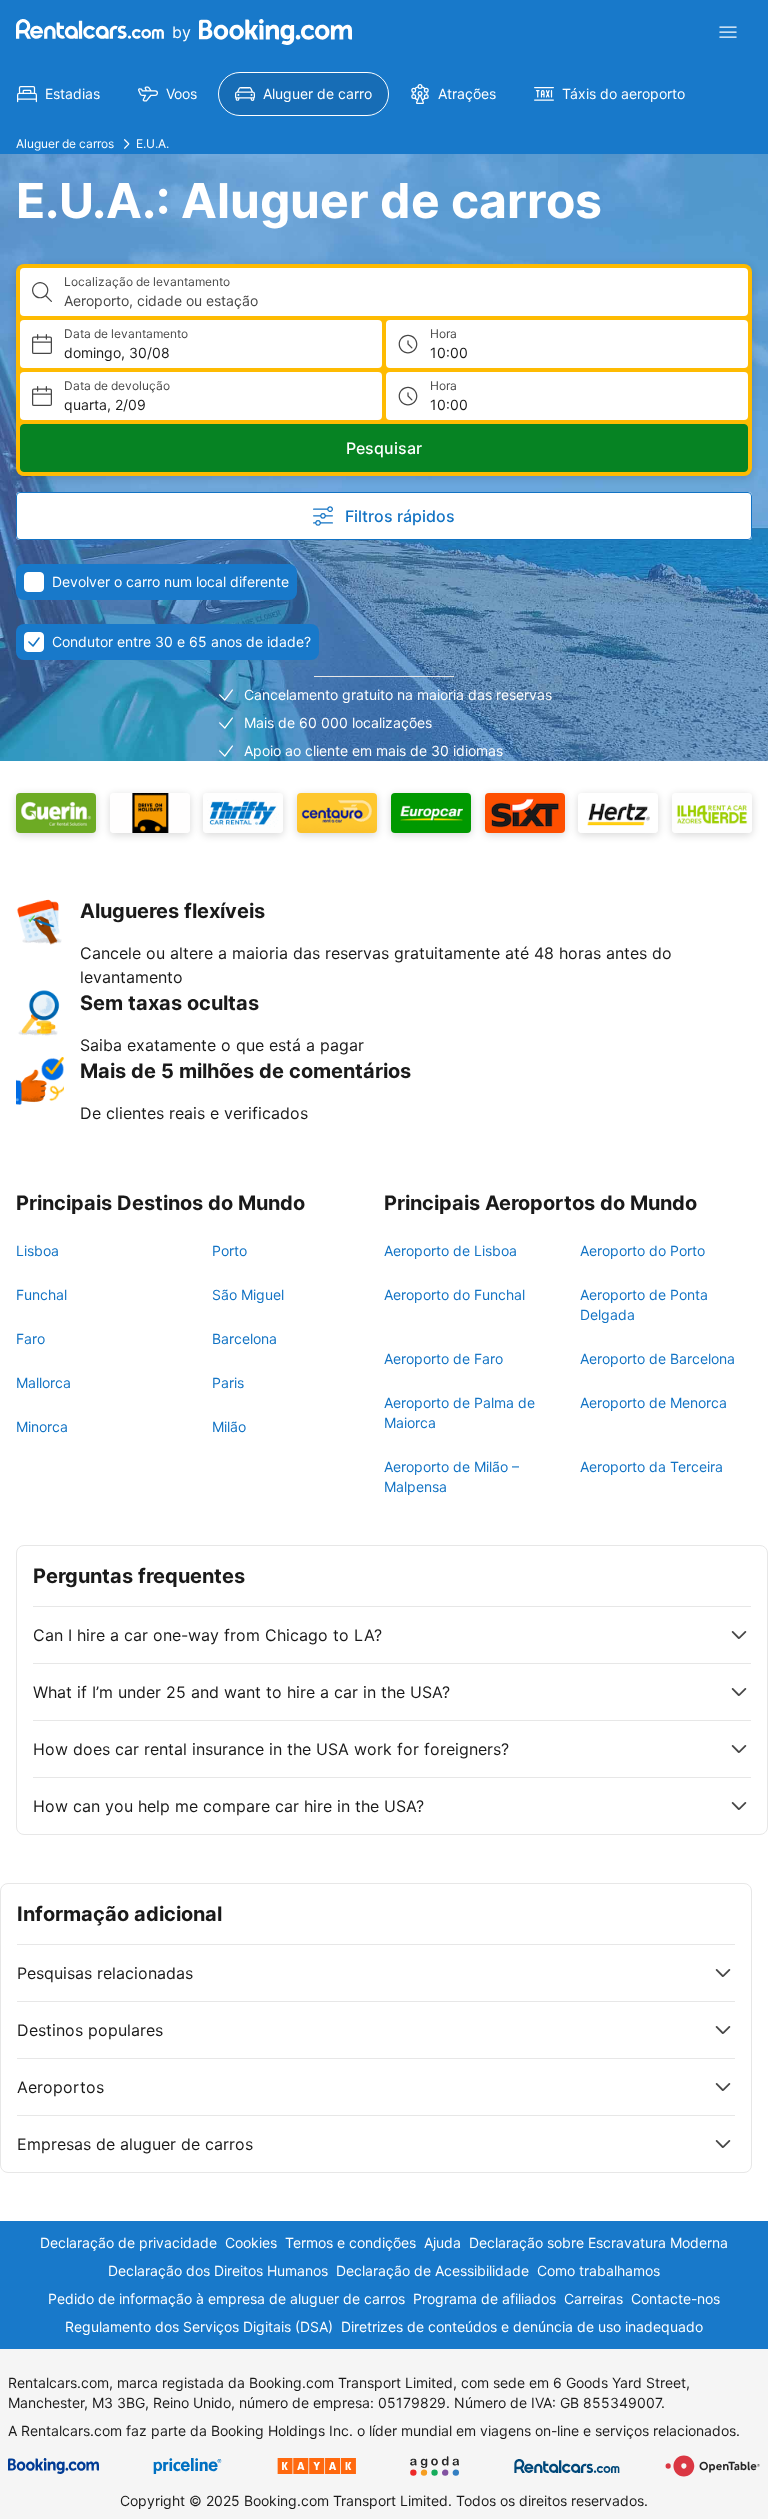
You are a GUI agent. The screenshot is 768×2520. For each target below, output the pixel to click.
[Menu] (728, 32)
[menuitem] (58, 94)
